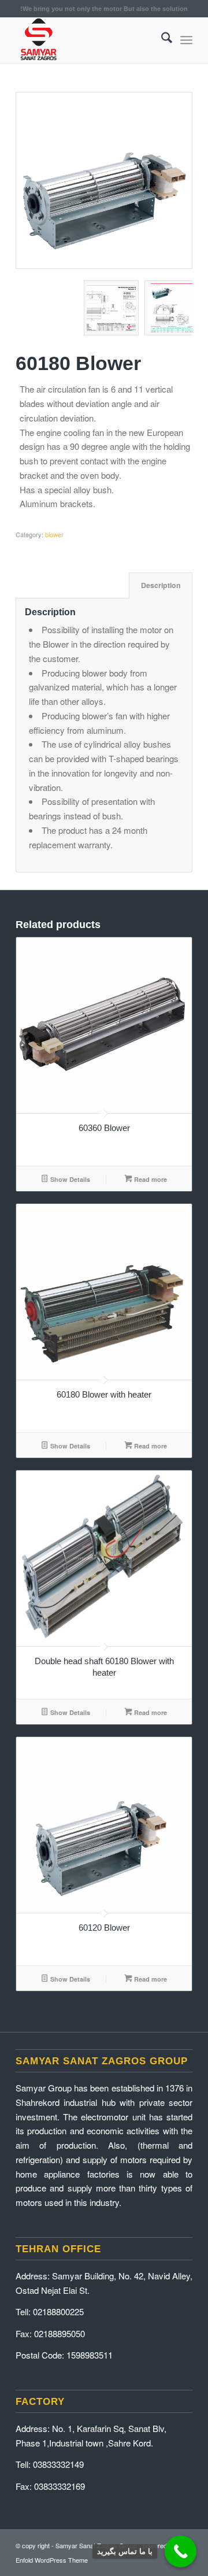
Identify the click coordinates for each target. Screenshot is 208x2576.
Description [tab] (161, 585)
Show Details (69, 1179)
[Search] (161, 40)
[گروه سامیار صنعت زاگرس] (86, 40)
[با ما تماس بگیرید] (181, 2551)
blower (54, 534)
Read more (150, 1179)
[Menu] (186, 40)
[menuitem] (161, 40)
